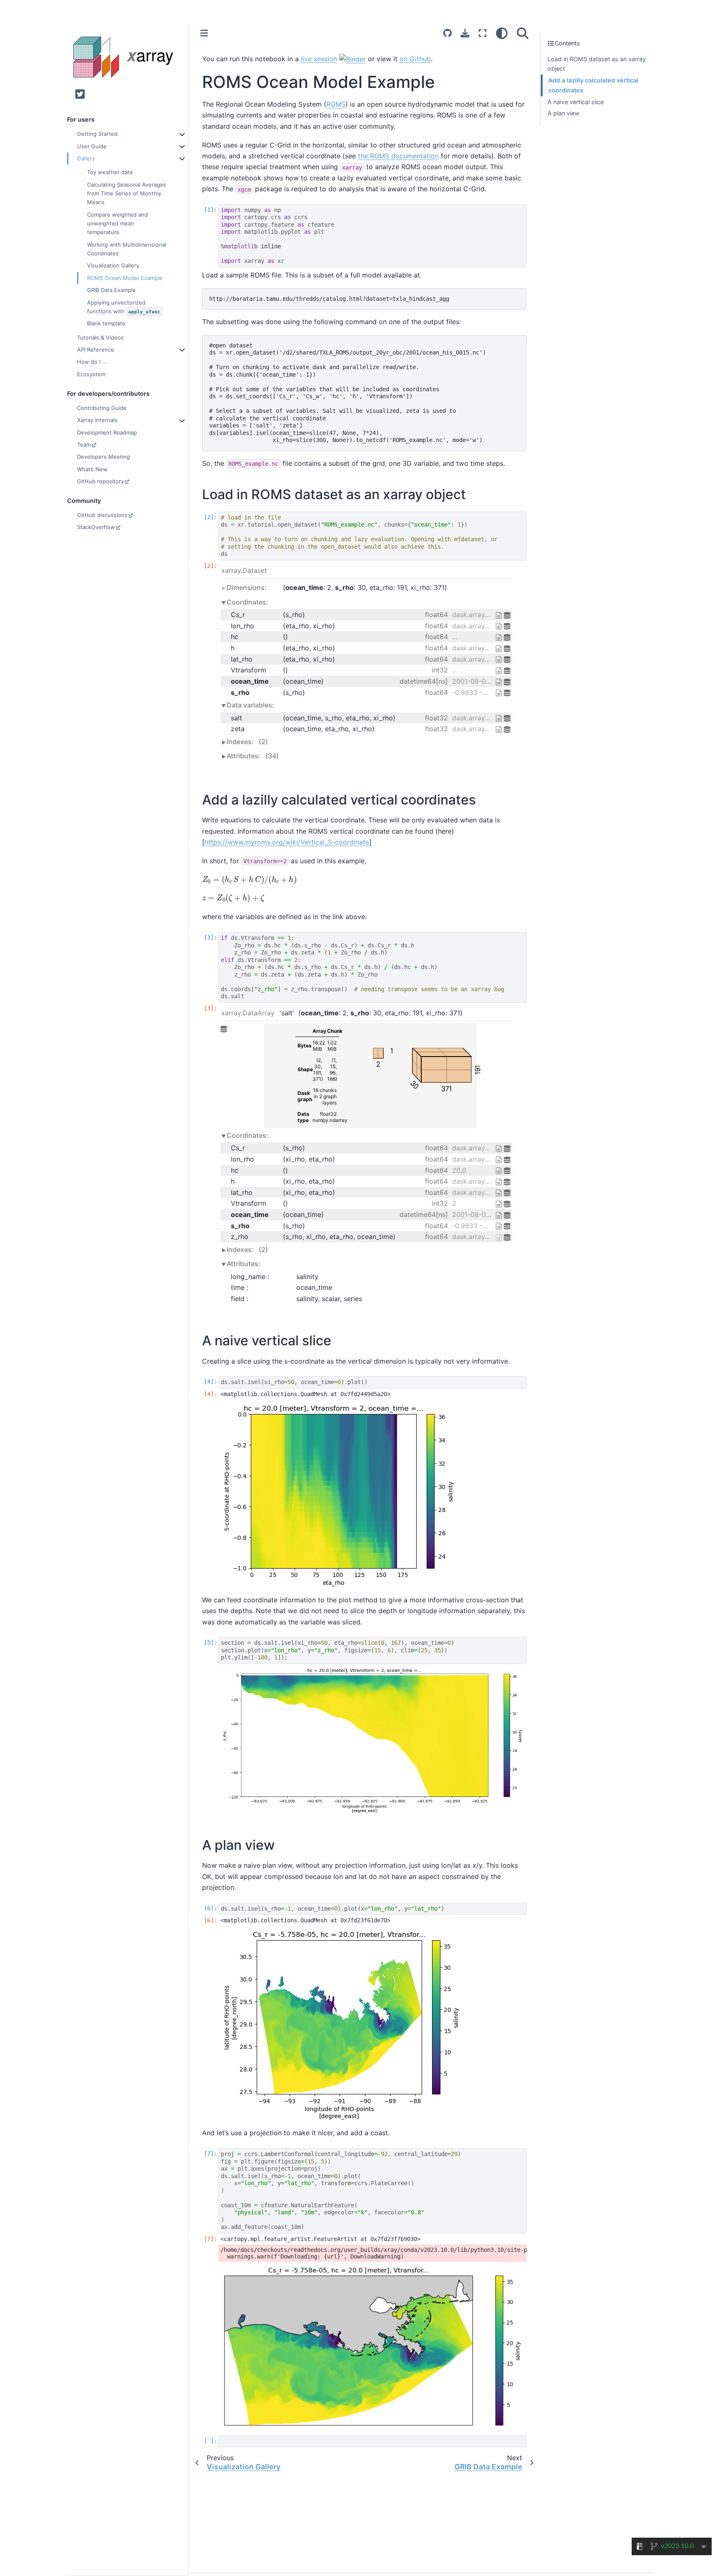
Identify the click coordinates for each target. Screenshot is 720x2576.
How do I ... (92, 362)
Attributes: (253, 756)
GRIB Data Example (111, 290)
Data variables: (250, 705)
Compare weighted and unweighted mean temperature (117, 223)
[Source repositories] (447, 33)
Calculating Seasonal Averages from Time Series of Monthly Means (127, 193)
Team (84, 445)
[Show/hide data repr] (225, 1076)
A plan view (564, 114)
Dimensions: (247, 587)
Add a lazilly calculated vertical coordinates (593, 86)
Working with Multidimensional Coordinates (127, 249)
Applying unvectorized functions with (124, 306)
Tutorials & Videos (100, 337)
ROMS (336, 104)
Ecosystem (91, 374)
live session (319, 59)
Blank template (106, 323)
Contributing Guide (102, 407)
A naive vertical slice (576, 102)
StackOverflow (96, 527)
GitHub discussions (102, 515)
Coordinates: (247, 602)
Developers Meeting (104, 457)
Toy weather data (110, 172)
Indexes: (247, 742)
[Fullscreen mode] (482, 33)
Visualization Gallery (113, 265)
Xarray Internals (97, 420)
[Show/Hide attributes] (500, 615)
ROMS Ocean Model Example (125, 277)
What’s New (92, 469)
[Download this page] (465, 33)
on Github (415, 59)
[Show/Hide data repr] (508, 615)
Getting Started (97, 134)
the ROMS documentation (398, 156)
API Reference (96, 350)
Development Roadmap (107, 432)
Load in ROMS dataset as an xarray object (597, 64)
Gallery (86, 158)
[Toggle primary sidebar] (204, 33)
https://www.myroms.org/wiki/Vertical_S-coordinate (287, 842)
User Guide (92, 146)
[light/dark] (502, 33)
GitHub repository (100, 481)
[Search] (523, 33)
